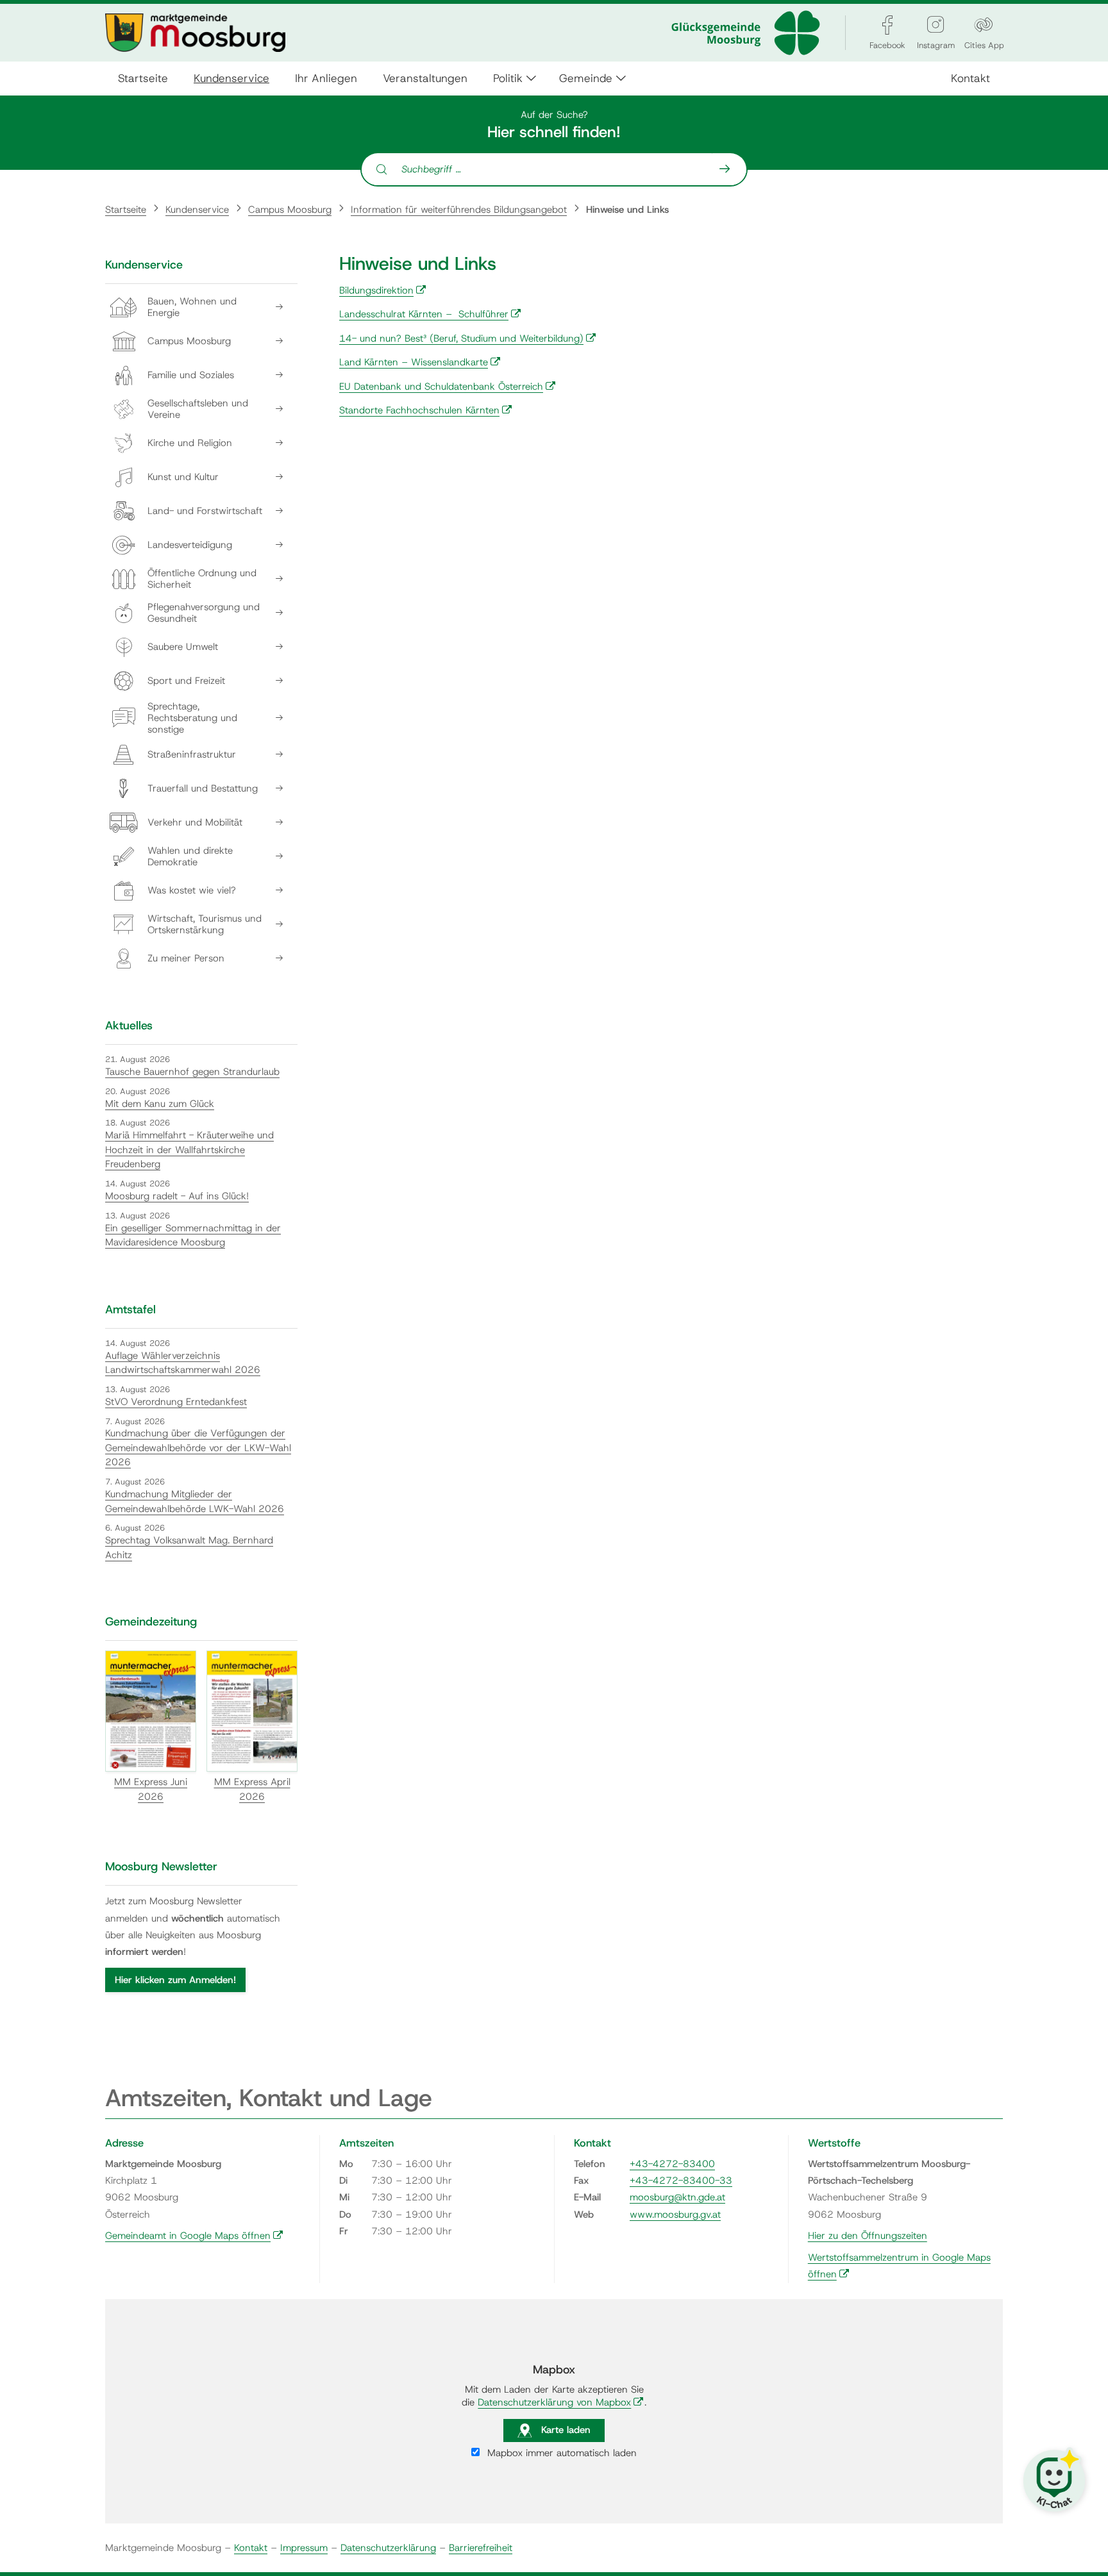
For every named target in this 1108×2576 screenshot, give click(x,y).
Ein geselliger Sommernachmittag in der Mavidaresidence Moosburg (193, 1235)
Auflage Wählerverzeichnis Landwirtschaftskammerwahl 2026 (183, 1363)
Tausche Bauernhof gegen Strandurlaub (192, 1072)
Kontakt (970, 78)
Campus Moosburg (290, 210)
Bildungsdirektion (383, 290)
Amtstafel (130, 1309)
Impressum (304, 2548)
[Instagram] (936, 25)
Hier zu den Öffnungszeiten (868, 2236)
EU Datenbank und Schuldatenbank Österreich (448, 386)
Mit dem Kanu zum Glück (160, 1104)
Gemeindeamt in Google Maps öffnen (194, 2236)
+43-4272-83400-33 (681, 2181)
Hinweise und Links (627, 210)
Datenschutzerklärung (388, 2548)
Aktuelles (129, 1026)
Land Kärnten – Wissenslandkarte (420, 362)
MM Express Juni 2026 (151, 1789)
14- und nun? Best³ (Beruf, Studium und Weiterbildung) (468, 338)
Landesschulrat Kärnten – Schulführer (430, 314)
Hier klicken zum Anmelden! (175, 1980)
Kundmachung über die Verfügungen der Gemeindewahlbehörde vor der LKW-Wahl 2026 (198, 1448)
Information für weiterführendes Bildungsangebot (459, 210)
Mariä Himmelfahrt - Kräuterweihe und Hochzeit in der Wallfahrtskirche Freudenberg (189, 1150)
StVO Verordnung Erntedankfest (176, 1402)
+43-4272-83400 (672, 2164)
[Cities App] (984, 25)
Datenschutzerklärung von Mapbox (561, 2402)
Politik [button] (508, 78)
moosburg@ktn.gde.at (677, 2197)
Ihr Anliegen (326, 78)
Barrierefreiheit (481, 2548)
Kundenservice (231, 78)
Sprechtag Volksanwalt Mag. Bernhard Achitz (189, 1548)
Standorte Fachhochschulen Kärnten (426, 410)
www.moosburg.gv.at (675, 2215)
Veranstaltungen (425, 78)
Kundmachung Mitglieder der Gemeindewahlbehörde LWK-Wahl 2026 (195, 1501)
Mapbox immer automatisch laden (560, 2453)
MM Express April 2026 (252, 1789)
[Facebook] (887, 25)
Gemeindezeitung (151, 1622)
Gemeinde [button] (586, 78)
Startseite (143, 78)
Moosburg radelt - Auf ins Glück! (177, 1196)
